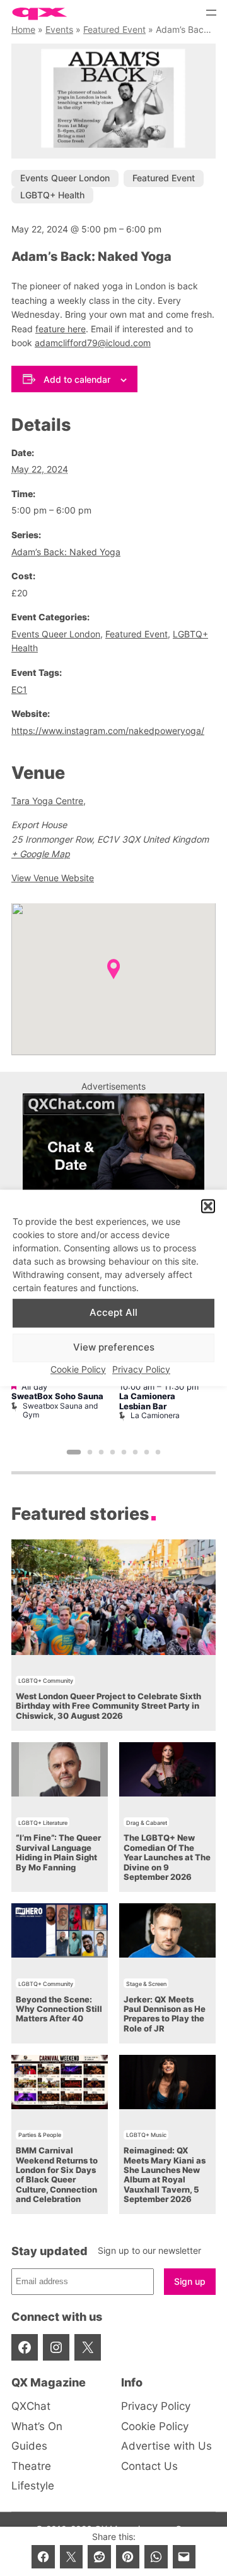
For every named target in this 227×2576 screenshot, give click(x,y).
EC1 (19, 689)
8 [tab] (158, 1452)
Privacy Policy (141, 1369)
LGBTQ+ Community (46, 1681)
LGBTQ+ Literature (43, 1823)
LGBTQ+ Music (146, 2135)
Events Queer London (65, 178)
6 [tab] (136, 1452)
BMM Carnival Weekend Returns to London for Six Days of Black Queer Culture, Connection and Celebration (57, 2175)
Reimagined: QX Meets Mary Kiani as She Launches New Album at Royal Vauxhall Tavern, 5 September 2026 (165, 2175)
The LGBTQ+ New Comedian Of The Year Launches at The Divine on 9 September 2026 (167, 1857)
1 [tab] (74, 1452)
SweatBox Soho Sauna (57, 1396)
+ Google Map (41, 854)
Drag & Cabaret (147, 1823)
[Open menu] (211, 13)
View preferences (114, 1348)
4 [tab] (113, 1452)
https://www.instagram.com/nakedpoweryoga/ (108, 731)
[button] (208, 1207)
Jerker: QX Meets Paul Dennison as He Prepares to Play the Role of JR (165, 2014)
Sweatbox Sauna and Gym (60, 1410)
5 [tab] (124, 1452)
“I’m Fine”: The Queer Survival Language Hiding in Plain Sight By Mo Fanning (58, 1852)
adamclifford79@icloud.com (93, 343)
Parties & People (40, 2135)
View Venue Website (53, 878)
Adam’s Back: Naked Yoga (66, 552)
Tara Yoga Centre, (49, 801)
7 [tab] (147, 1452)
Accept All (113, 1313)
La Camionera (155, 1415)
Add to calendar (77, 379)
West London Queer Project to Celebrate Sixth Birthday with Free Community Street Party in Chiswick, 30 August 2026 (108, 1706)
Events (59, 29)
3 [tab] (102, 1452)
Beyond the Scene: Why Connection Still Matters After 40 (59, 2009)
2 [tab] (90, 1452)
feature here (61, 329)
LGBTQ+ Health (52, 195)
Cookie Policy (78, 1369)
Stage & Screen (146, 1984)
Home (23, 29)
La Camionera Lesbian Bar (147, 1401)
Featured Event (114, 29)
